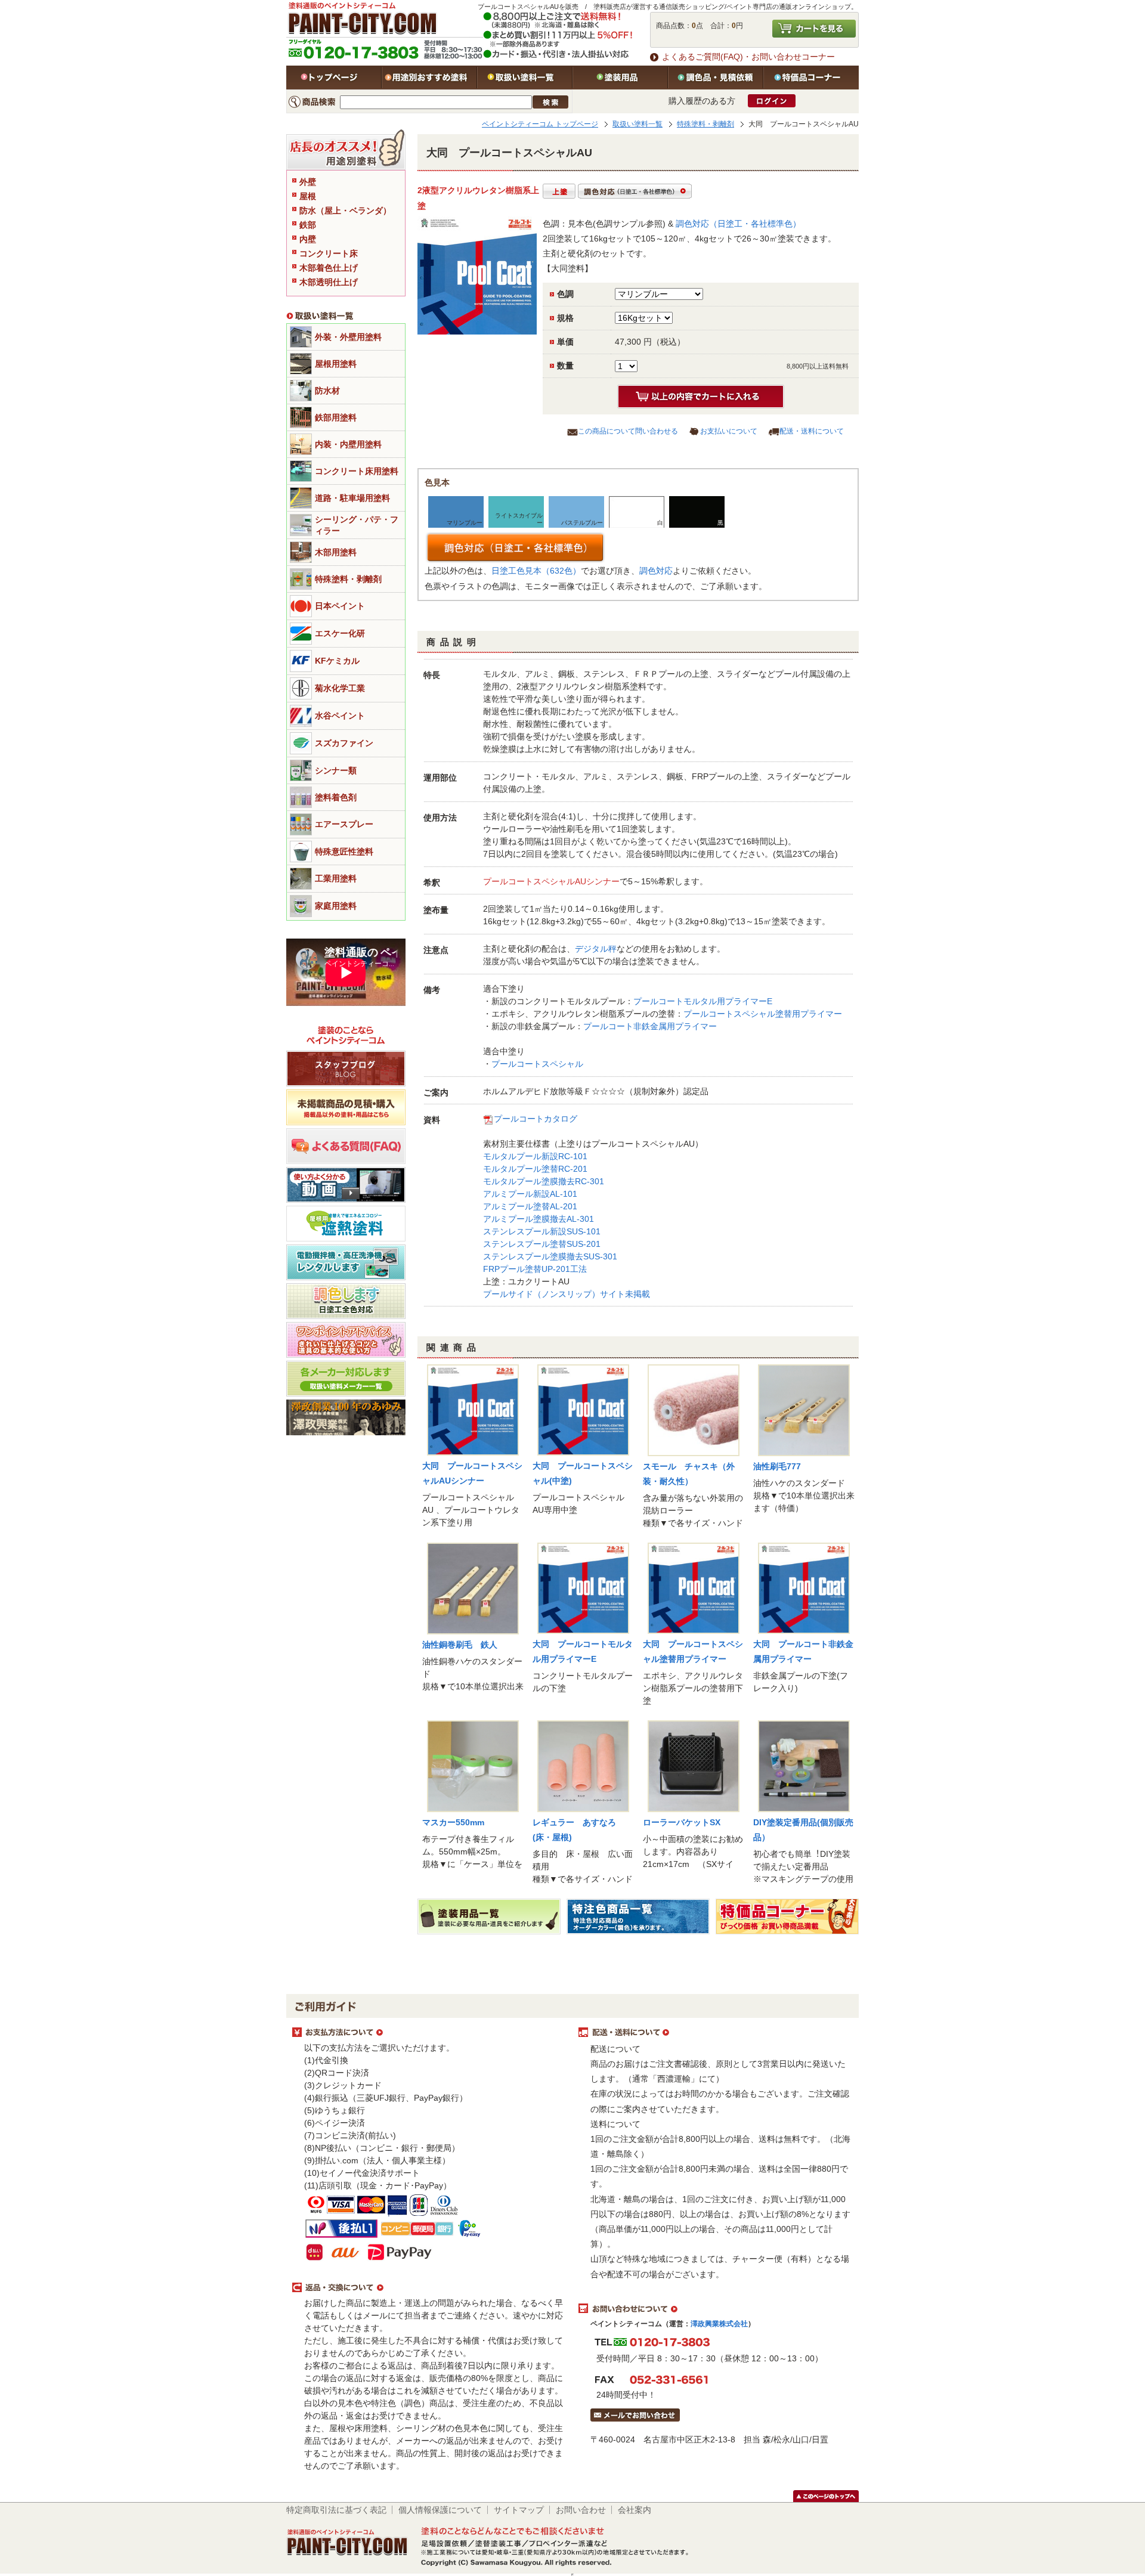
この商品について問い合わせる (628, 431)
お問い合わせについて (716, 2309)
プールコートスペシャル (537, 1064)
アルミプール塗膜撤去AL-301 (539, 1219)
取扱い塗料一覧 (525, 78)
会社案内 (635, 2510)
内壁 (308, 239)
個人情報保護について (440, 2510)
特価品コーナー (811, 78)
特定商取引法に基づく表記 (336, 2510)
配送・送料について (812, 431)
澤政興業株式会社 (719, 2324)
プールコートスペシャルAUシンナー (551, 881)
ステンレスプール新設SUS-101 (542, 1231)
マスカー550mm (453, 1822)
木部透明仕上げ (329, 282)
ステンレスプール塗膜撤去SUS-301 (550, 1256)
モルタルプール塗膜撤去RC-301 (544, 1181)
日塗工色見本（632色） (536, 571)
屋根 (308, 196)
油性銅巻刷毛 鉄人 (460, 1645)
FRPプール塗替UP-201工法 (535, 1269)
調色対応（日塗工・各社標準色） (738, 224)
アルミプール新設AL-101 (530, 1194)
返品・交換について (429, 2288)
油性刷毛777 (777, 1466)
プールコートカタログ (536, 1119)
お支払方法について (429, 2033)
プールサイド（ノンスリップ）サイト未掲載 (567, 1294)
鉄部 (308, 225)
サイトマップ (519, 2510)
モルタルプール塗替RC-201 (535, 1169)
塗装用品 (620, 78)
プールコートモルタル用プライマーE (703, 1001)
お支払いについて (729, 431)
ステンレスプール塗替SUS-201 (542, 1244)
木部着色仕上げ (329, 268)
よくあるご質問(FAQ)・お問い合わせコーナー (748, 57)
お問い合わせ (581, 2510)
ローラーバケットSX (682, 1822)
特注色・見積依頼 (716, 78)
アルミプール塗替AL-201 (530, 1206)
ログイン (772, 101)
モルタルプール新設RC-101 (535, 1156)
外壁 (308, 182)
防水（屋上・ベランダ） (345, 210)
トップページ (334, 78)
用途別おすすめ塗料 (429, 78)
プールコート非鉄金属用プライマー (650, 1026)
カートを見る (814, 29)
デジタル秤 (596, 949)
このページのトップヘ (826, 2496)
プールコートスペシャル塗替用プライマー (763, 1014)
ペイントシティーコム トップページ (540, 124)
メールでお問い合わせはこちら (635, 2415)
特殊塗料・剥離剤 (705, 124)
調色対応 (656, 571)
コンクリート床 (329, 253)
